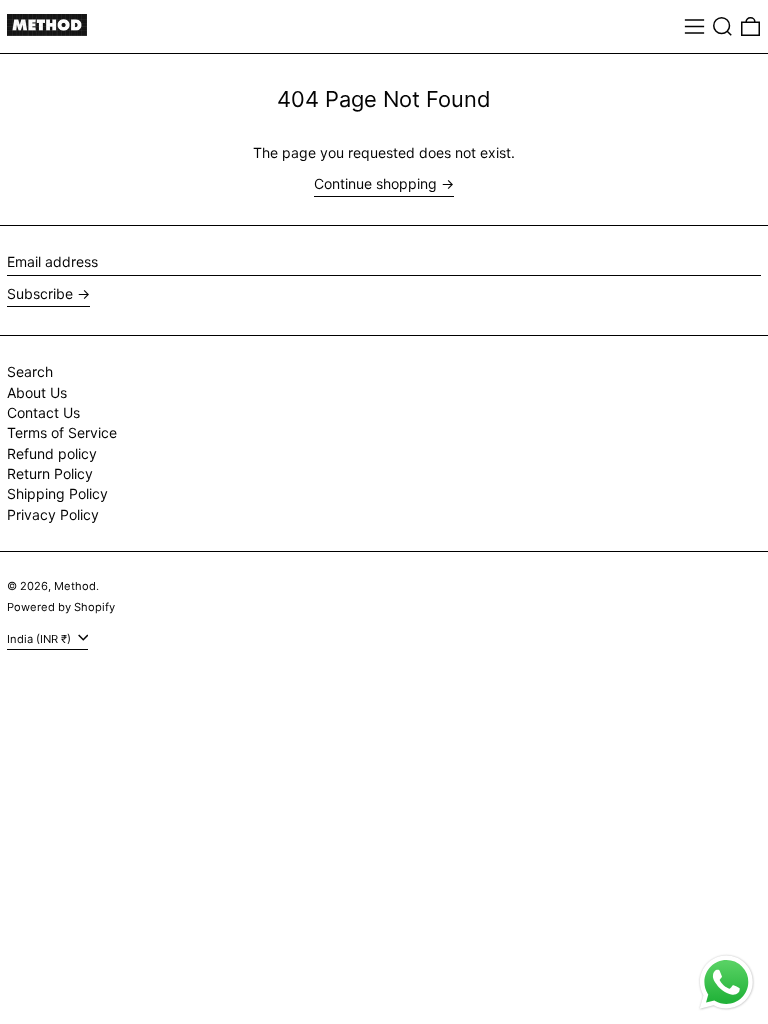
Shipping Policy (57, 493)
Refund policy (52, 453)
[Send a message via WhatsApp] (726, 982)
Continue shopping (375, 184)
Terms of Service (62, 432)
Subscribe (40, 293)
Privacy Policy (53, 514)
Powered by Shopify (61, 607)
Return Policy (50, 473)
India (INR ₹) (40, 638)
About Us (37, 392)
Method (75, 586)
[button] (722, 26)
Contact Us (43, 412)
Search (30, 371)
